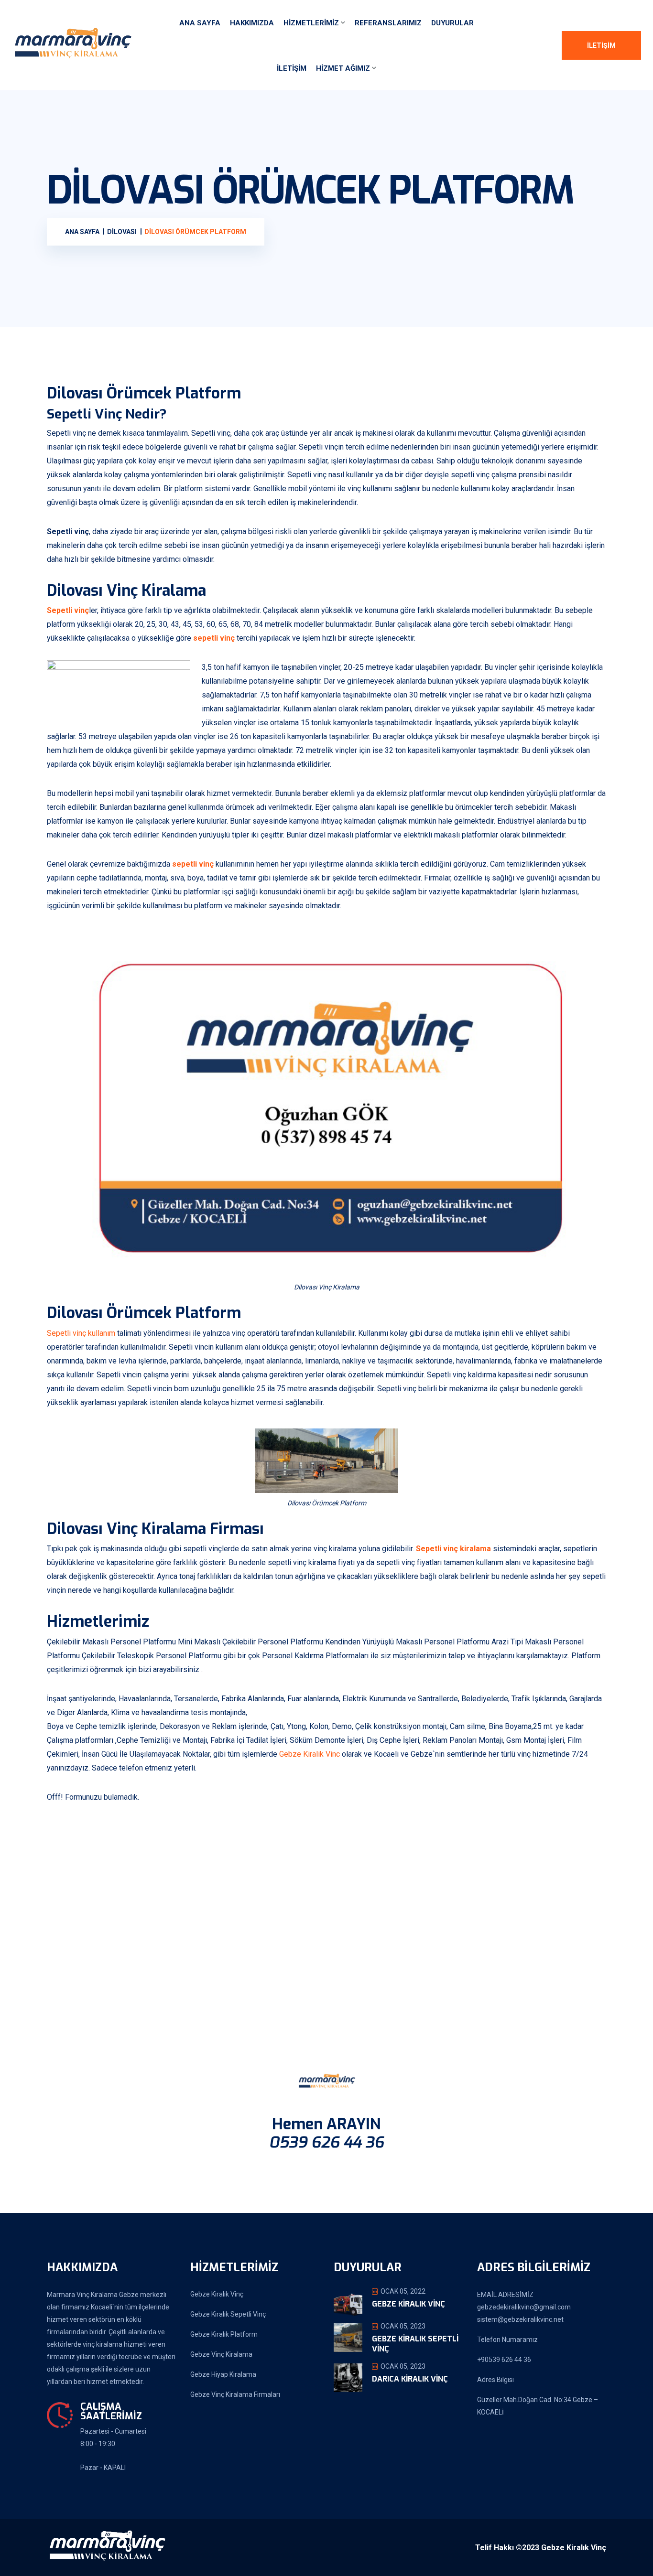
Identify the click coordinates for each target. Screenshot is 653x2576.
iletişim (292, 68)
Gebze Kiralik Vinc (310, 1754)
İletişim (601, 45)
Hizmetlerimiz (311, 23)
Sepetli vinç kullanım (81, 1333)
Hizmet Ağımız (343, 68)
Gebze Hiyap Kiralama (223, 2374)
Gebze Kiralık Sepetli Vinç (228, 2314)
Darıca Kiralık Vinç (410, 2379)
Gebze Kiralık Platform (224, 2334)
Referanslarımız (388, 23)
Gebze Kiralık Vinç (217, 2294)
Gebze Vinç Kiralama (221, 2354)
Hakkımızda (252, 23)
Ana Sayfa (200, 23)
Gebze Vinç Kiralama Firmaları (235, 2394)
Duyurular (452, 23)
